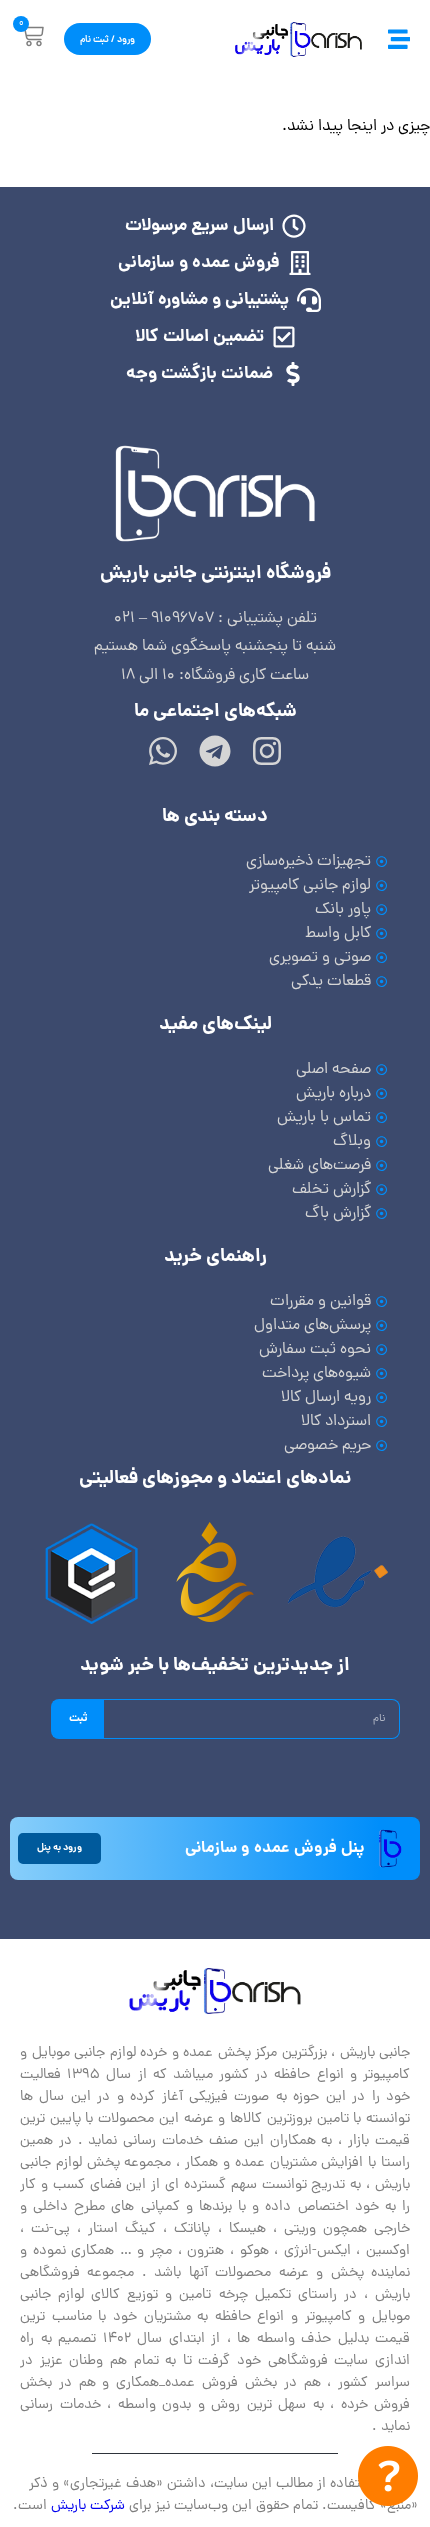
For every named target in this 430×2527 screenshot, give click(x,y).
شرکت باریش (88, 2506)
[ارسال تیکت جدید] (388, 2480)
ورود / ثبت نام (107, 40)
